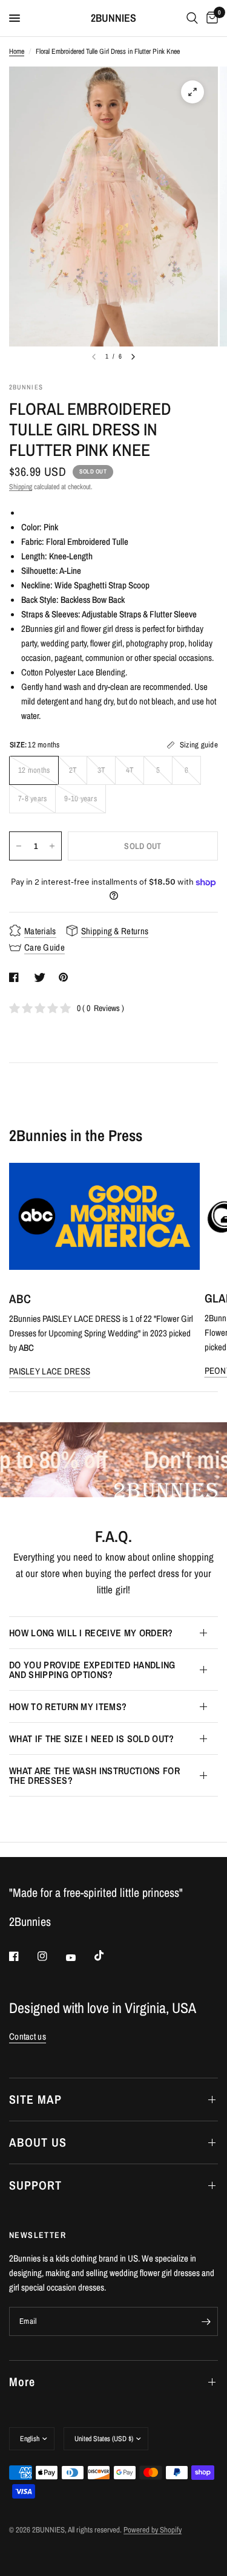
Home (17, 51)
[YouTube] (79, 1957)
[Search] (192, 18)
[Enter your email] (206, 2321)
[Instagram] (51, 1956)
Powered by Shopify (153, 2530)
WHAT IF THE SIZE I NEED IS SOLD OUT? (92, 1738)
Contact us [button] (28, 2036)
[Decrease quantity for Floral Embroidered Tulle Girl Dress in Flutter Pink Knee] (19, 846)
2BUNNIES (113, 18)
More (22, 2382)
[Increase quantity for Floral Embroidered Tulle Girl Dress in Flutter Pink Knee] (52, 846)
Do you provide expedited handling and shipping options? (92, 1670)
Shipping (21, 487)
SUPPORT (35, 2185)
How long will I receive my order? (91, 1633)
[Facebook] (22, 1956)
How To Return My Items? (68, 1706)
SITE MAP (35, 2099)
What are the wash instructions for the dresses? (94, 1775)
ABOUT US (38, 2142)
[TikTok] (108, 1956)
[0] (210, 18)
